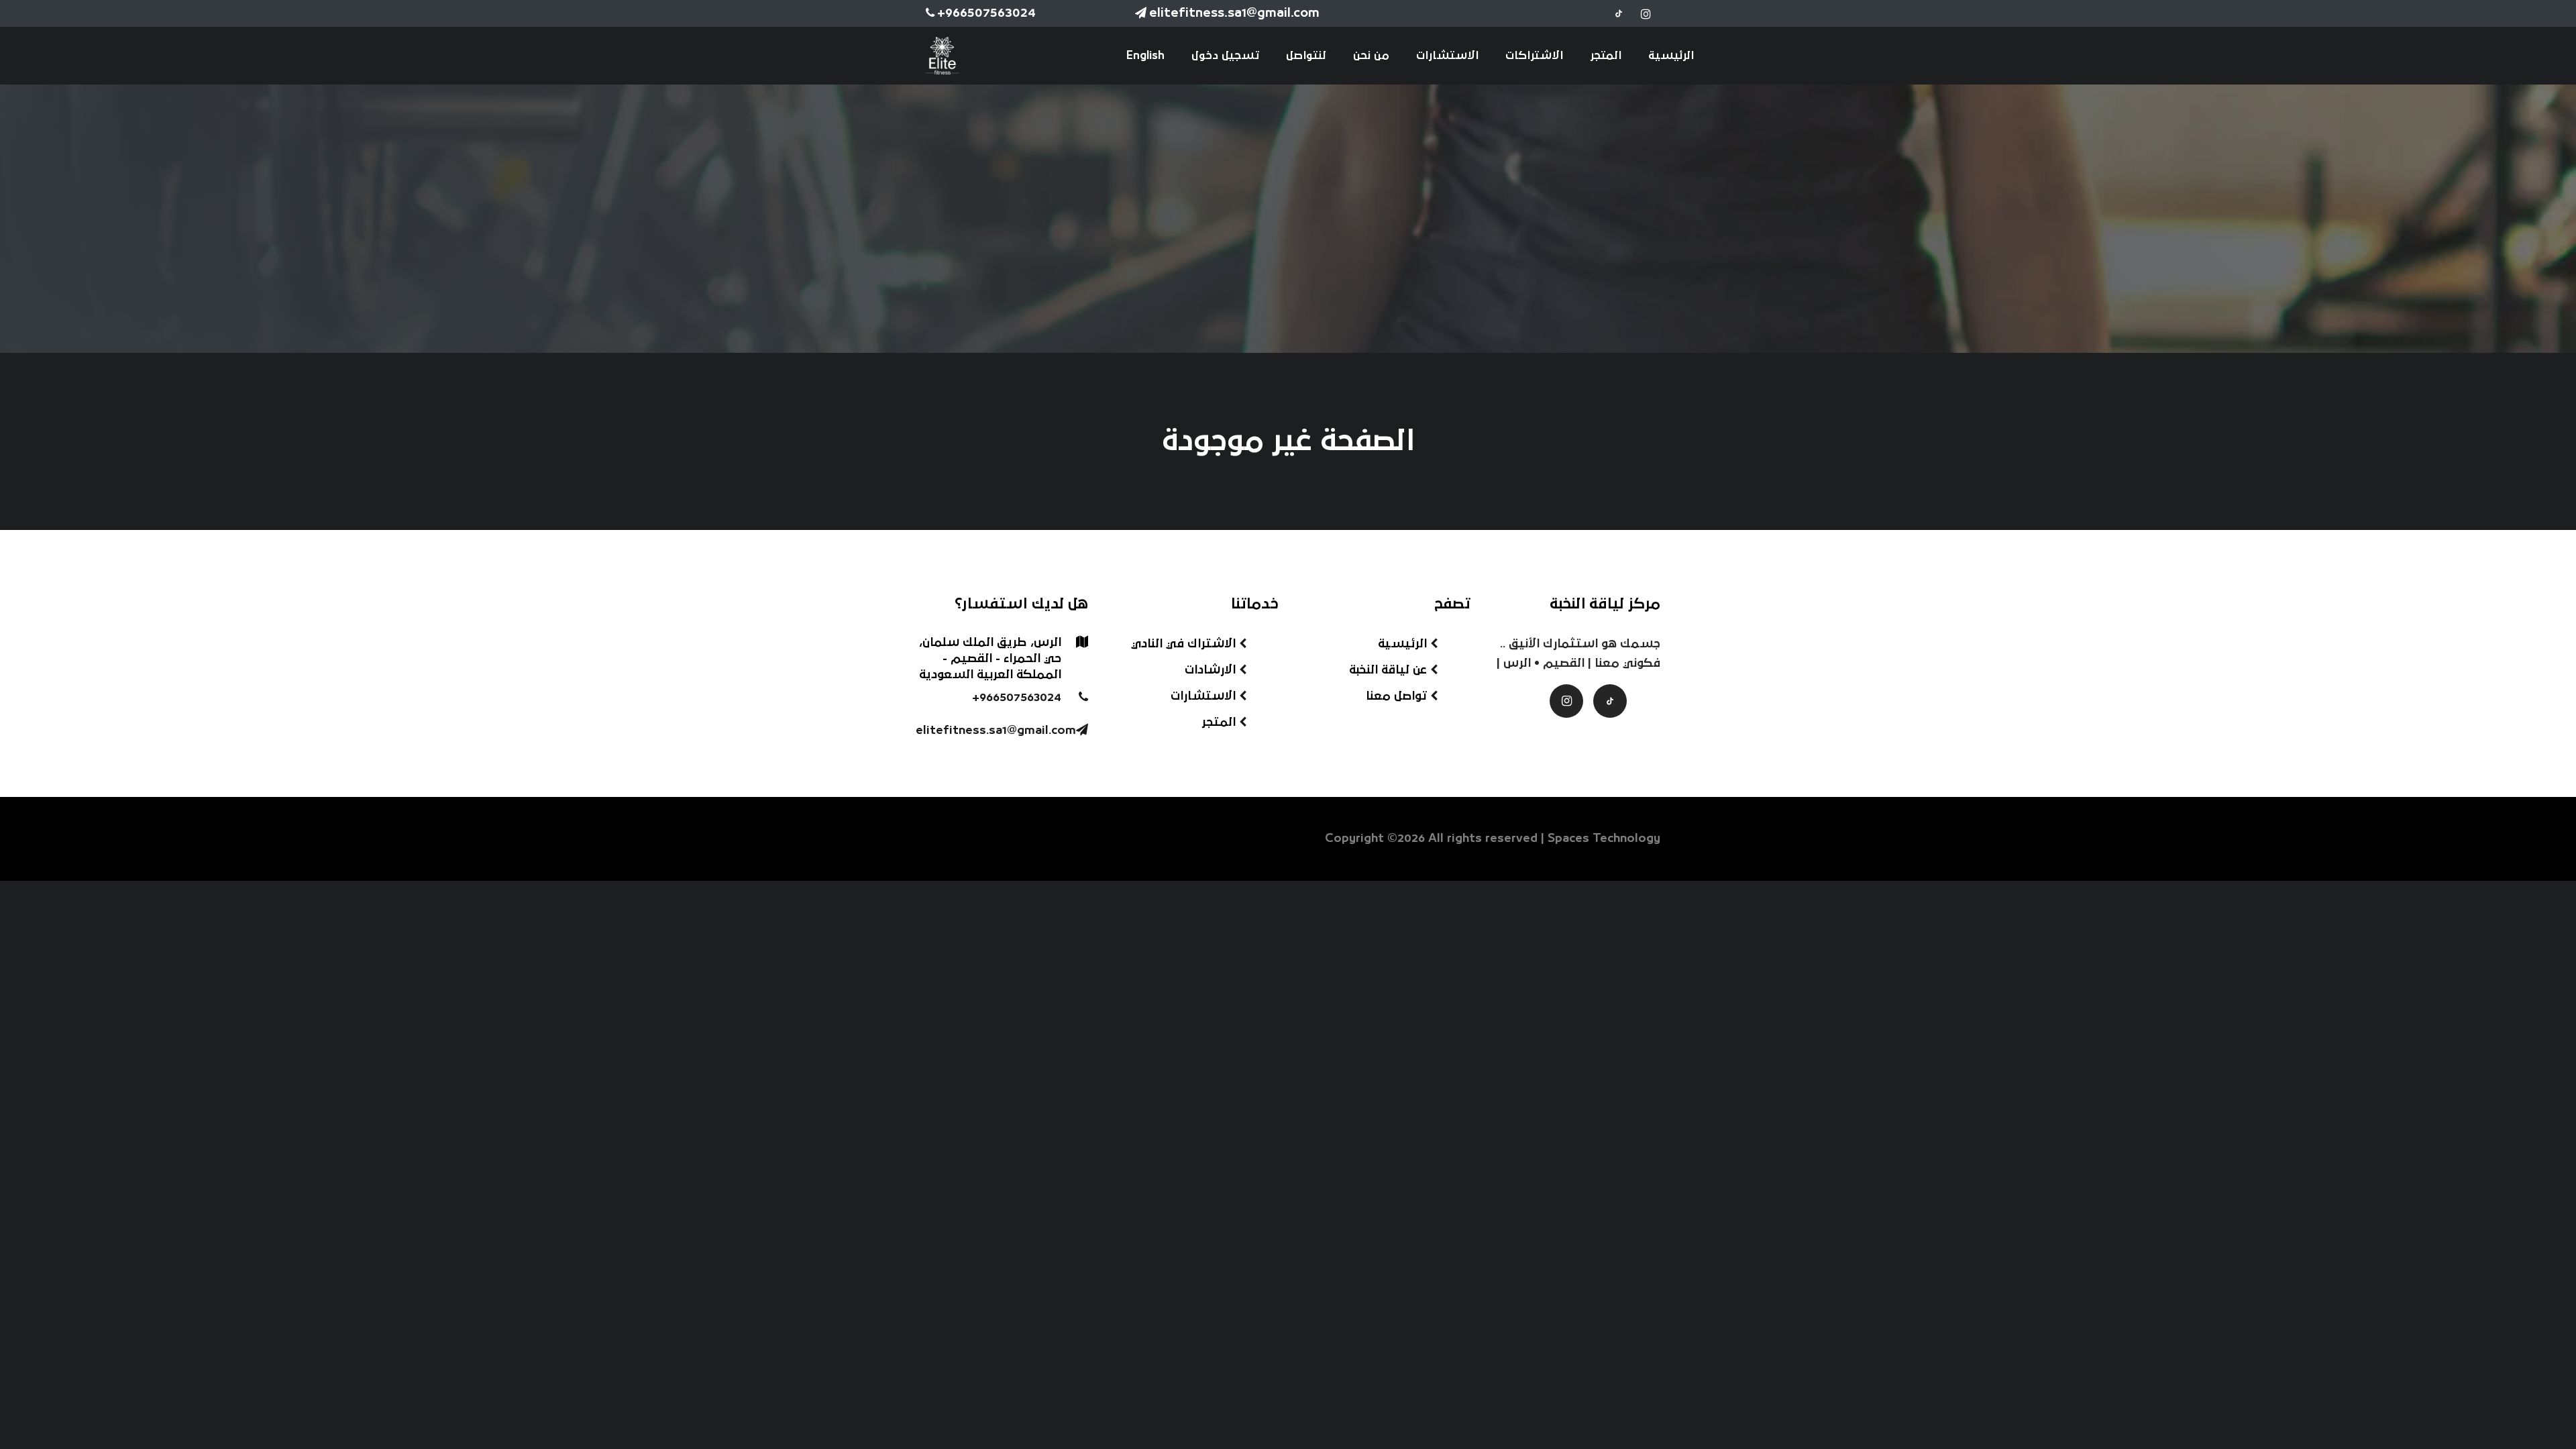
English (1145, 56)
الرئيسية (1671, 56)
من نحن (1371, 56)
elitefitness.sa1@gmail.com (1234, 13)
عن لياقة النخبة (1390, 670)
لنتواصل (1306, 56)
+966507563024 (986, 13)
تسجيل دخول (1225, 56)
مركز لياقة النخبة (1605, 604)
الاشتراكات (1534, 56)
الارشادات (1212, 670)
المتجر (1606, 56)
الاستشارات (1447, 56)
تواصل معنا (1398, 696)
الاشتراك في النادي (1185, 644)
